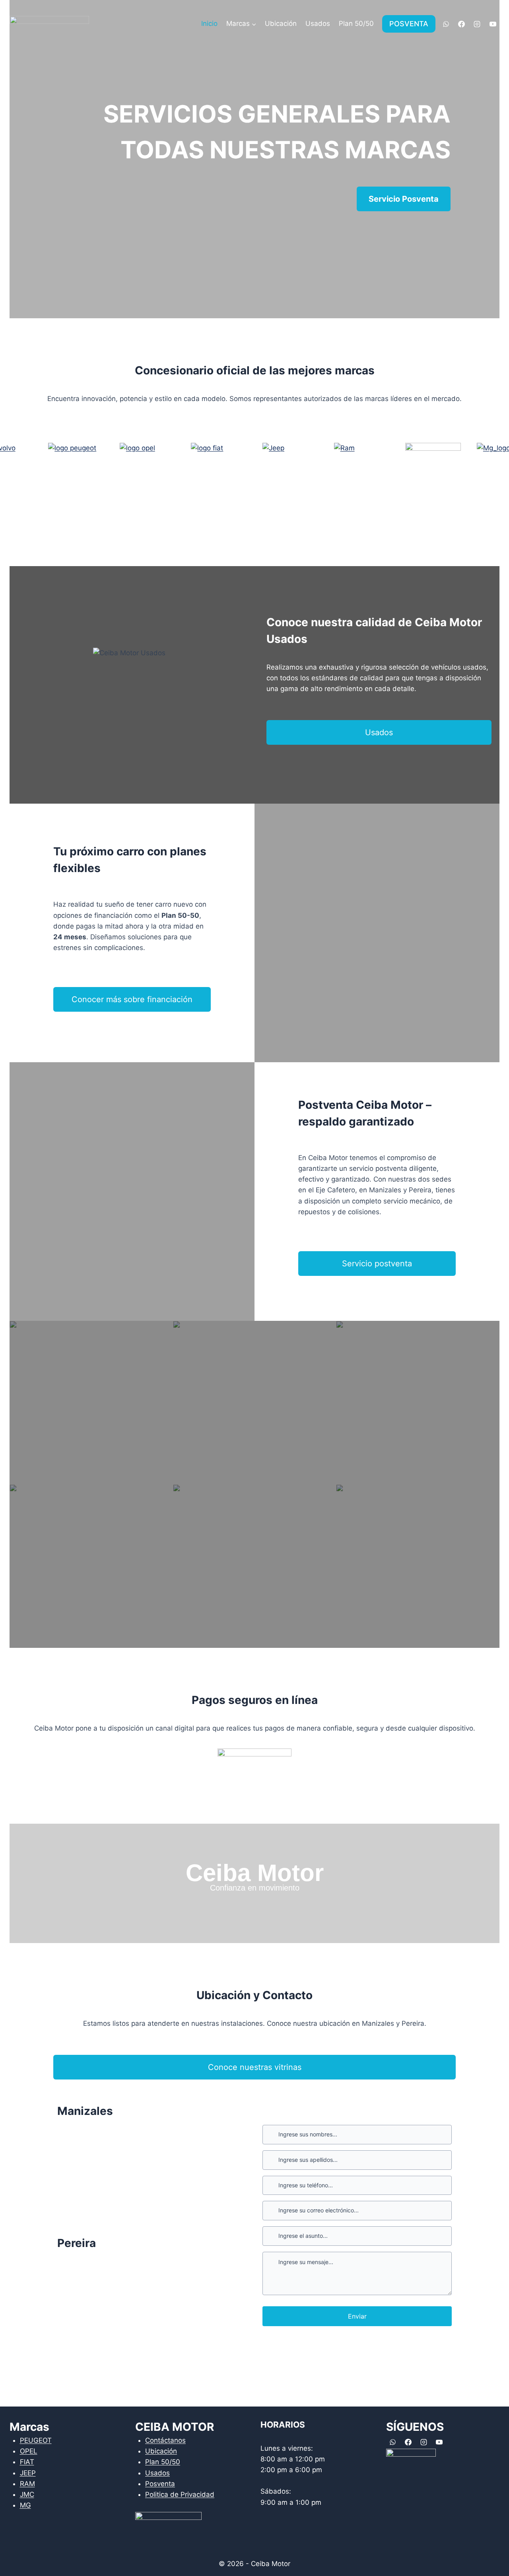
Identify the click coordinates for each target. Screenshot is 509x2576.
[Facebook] (462, 24)
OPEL (29, 2451)
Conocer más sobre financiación (132, 999)
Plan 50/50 (356, 23)
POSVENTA (409, 24)
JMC (27, 2494)
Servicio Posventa (404, 199)
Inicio (209, 23)
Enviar (357, 2316)
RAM (27, 2484)
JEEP (28, 2473)
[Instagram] (477, 24)
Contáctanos (165, 2440)
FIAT (27, 2462)
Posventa (160, 2484)
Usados (318, 23)
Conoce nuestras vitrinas (255, 2067)
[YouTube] (493, 24)
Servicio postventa (377, 1264)
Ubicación (281, 23)
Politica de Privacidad (180, 2494)
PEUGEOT (36, 2440)
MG (25, 2505)
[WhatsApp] (446, 24)
